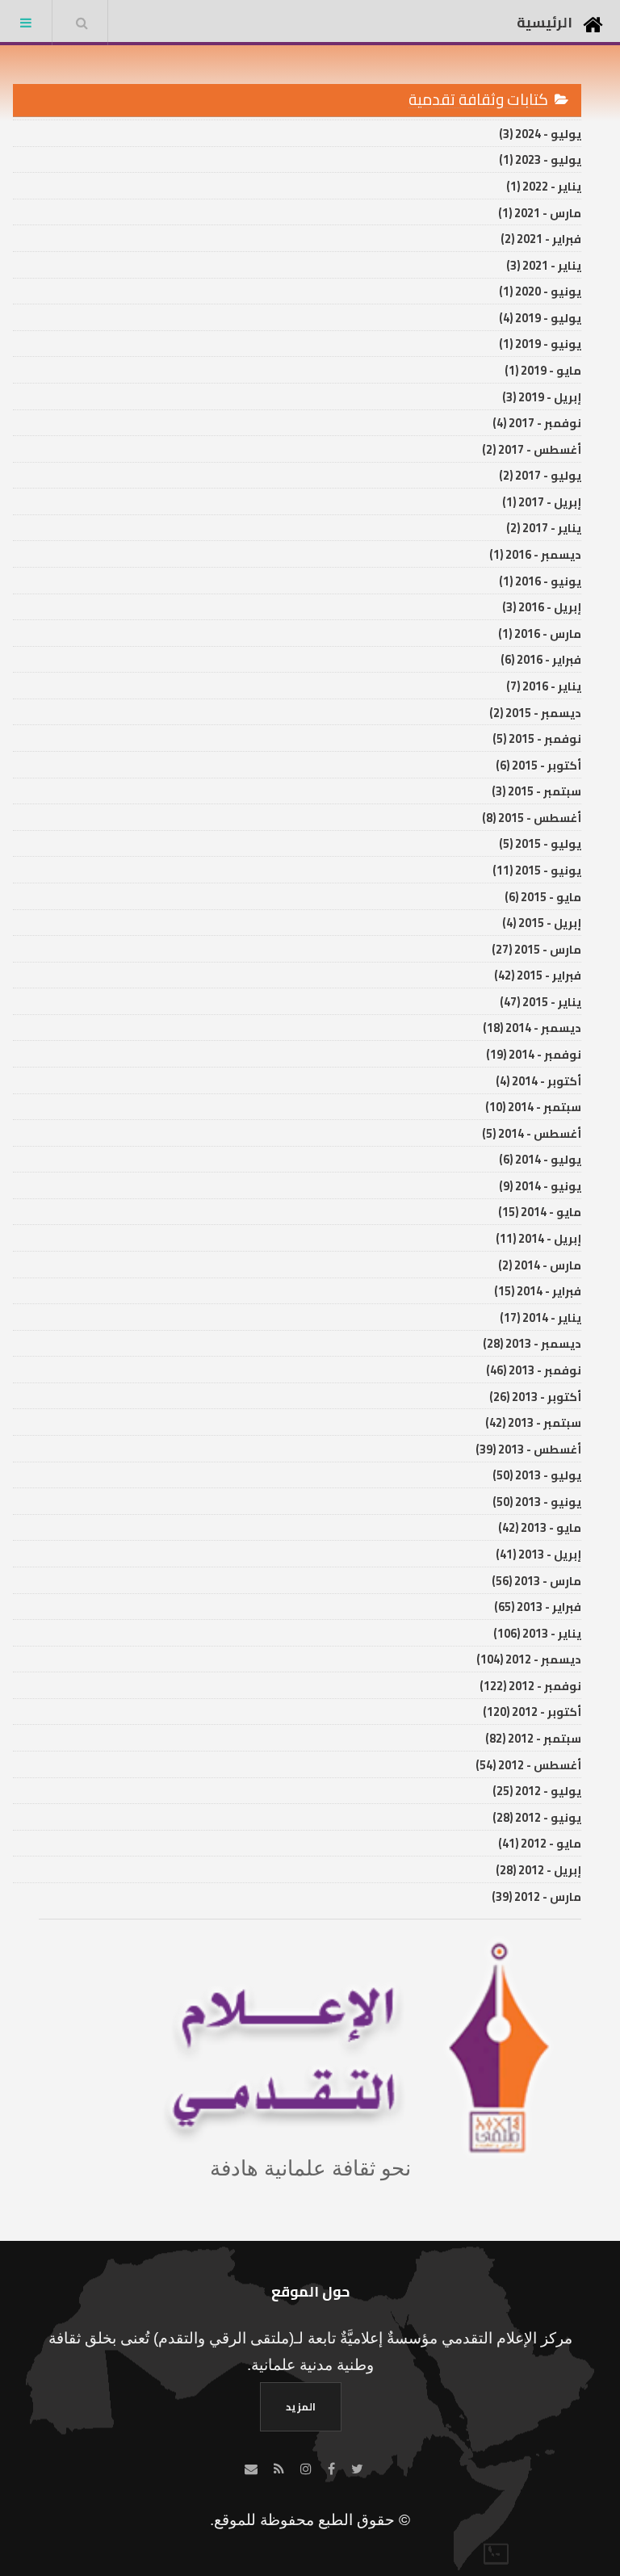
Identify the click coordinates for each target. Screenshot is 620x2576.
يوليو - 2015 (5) (540, 843)
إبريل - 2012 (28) (538, 1870)
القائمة (26, 23)
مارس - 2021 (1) (540, 213)
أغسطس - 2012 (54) (528, 1765)
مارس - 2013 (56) (536, 1581)
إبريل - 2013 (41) (538, 1554)
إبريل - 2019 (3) (542, 397)
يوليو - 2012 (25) (537, 1791)
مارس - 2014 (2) (540, 1265)
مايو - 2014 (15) (540, 1212)
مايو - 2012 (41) (540, 1843)
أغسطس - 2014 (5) (532, 1133)
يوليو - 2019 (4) (540, 318)
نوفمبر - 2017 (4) (537, 423)
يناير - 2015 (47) (540, 1002)
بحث (82, 23)
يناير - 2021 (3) (544, 265)
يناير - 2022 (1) (544, 186)
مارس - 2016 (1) (540, 634)
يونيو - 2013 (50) (537, 1502)
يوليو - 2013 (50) (537, 1475)
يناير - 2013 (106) (537, 1633)
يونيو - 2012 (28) (537, 1817)
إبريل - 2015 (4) (542, 923)
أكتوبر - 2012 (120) (532, 1712)
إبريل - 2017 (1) (542, 502)
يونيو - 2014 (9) (540, 1186)
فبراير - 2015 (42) (538, 975)
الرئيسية (545, 22)
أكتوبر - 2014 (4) (538, 1081)
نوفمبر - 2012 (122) (530, 1686)
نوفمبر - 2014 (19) (534, 1054)
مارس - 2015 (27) (536, 949)
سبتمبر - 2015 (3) (536, 791)
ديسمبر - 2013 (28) (532, 1343)
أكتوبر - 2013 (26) (535, 1397)
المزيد (301, 2406)
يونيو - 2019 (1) (540, 344)
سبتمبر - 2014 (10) (533, 1107)
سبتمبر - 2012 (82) (533, 1738)
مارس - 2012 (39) (536, 1896)
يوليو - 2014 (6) (540, 1159)
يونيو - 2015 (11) (537, 870)
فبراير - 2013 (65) (538, 1607)
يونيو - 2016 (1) (540, 581)
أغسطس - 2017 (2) (532, 449)
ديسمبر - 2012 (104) (529, 1659)
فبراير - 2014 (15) (538, 1291)
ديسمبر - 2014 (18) (532, 1028)
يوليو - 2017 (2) (540, 475)
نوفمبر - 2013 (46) (534, 1370)
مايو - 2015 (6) (543, 897)
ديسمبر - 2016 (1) (535, 554)
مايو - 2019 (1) (543, 370)
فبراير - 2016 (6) (541, 659)
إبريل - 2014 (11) (538, 1238)
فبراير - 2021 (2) (541, 239)
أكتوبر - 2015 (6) (538, 765)
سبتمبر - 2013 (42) (533, 1422)
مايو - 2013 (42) (540, 1527)
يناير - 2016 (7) (544, 686)
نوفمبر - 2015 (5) (537, 738)
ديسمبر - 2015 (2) (535, 713)
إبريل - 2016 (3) (542, 607)
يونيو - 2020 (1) (540, 291)
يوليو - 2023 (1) (540, 159)
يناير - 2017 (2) (544, 528)
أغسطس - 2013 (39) (528, 1449)
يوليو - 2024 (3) (540, 134)
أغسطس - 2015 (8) (532, 818)
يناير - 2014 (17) (540, 1317)
